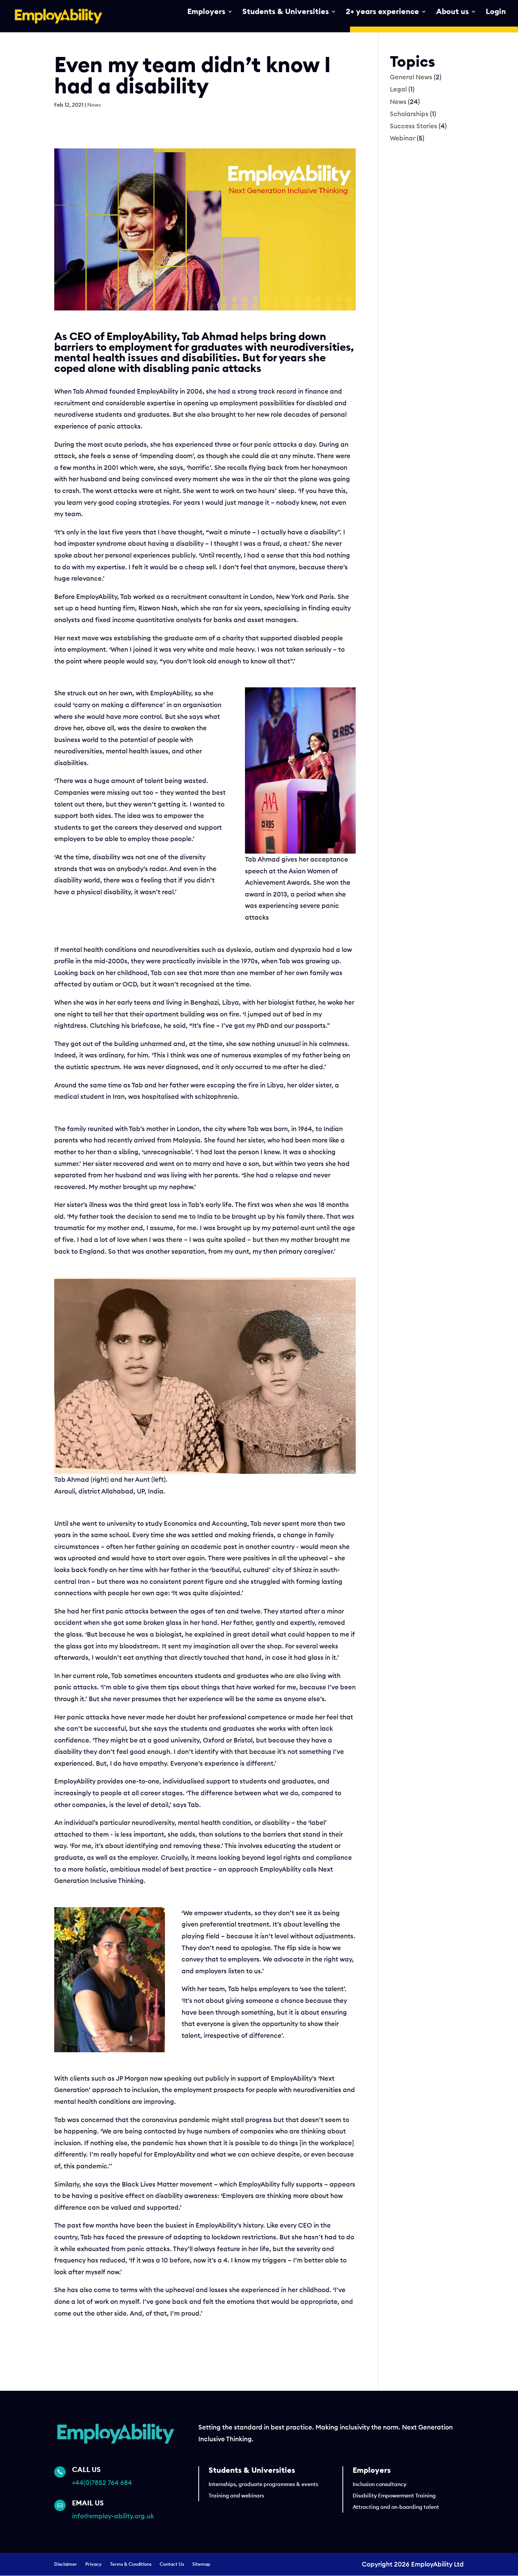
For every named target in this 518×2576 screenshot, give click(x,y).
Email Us (88, 2503)
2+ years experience (382, 12)
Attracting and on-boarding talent (396, 2507)
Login (496, 12)
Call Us (86, 2470)
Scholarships (409, 114)
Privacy (93, 2564)
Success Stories (414, 126)
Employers (206, 12)
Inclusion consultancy (380, 2485)
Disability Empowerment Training (394, 2496)
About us (452, 12)
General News (411, 77)
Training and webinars (236, 2496)
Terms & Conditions (131, 2564)
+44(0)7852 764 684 (102, 2483)
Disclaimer (66, 2564)
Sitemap (201, 2564)
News (94, 105)
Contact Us (172, 2564)
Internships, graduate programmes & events (263, 2485)
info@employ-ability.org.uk (113, 2516)
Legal (398, 89)
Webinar (403, 138)
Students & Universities (286, 12)
